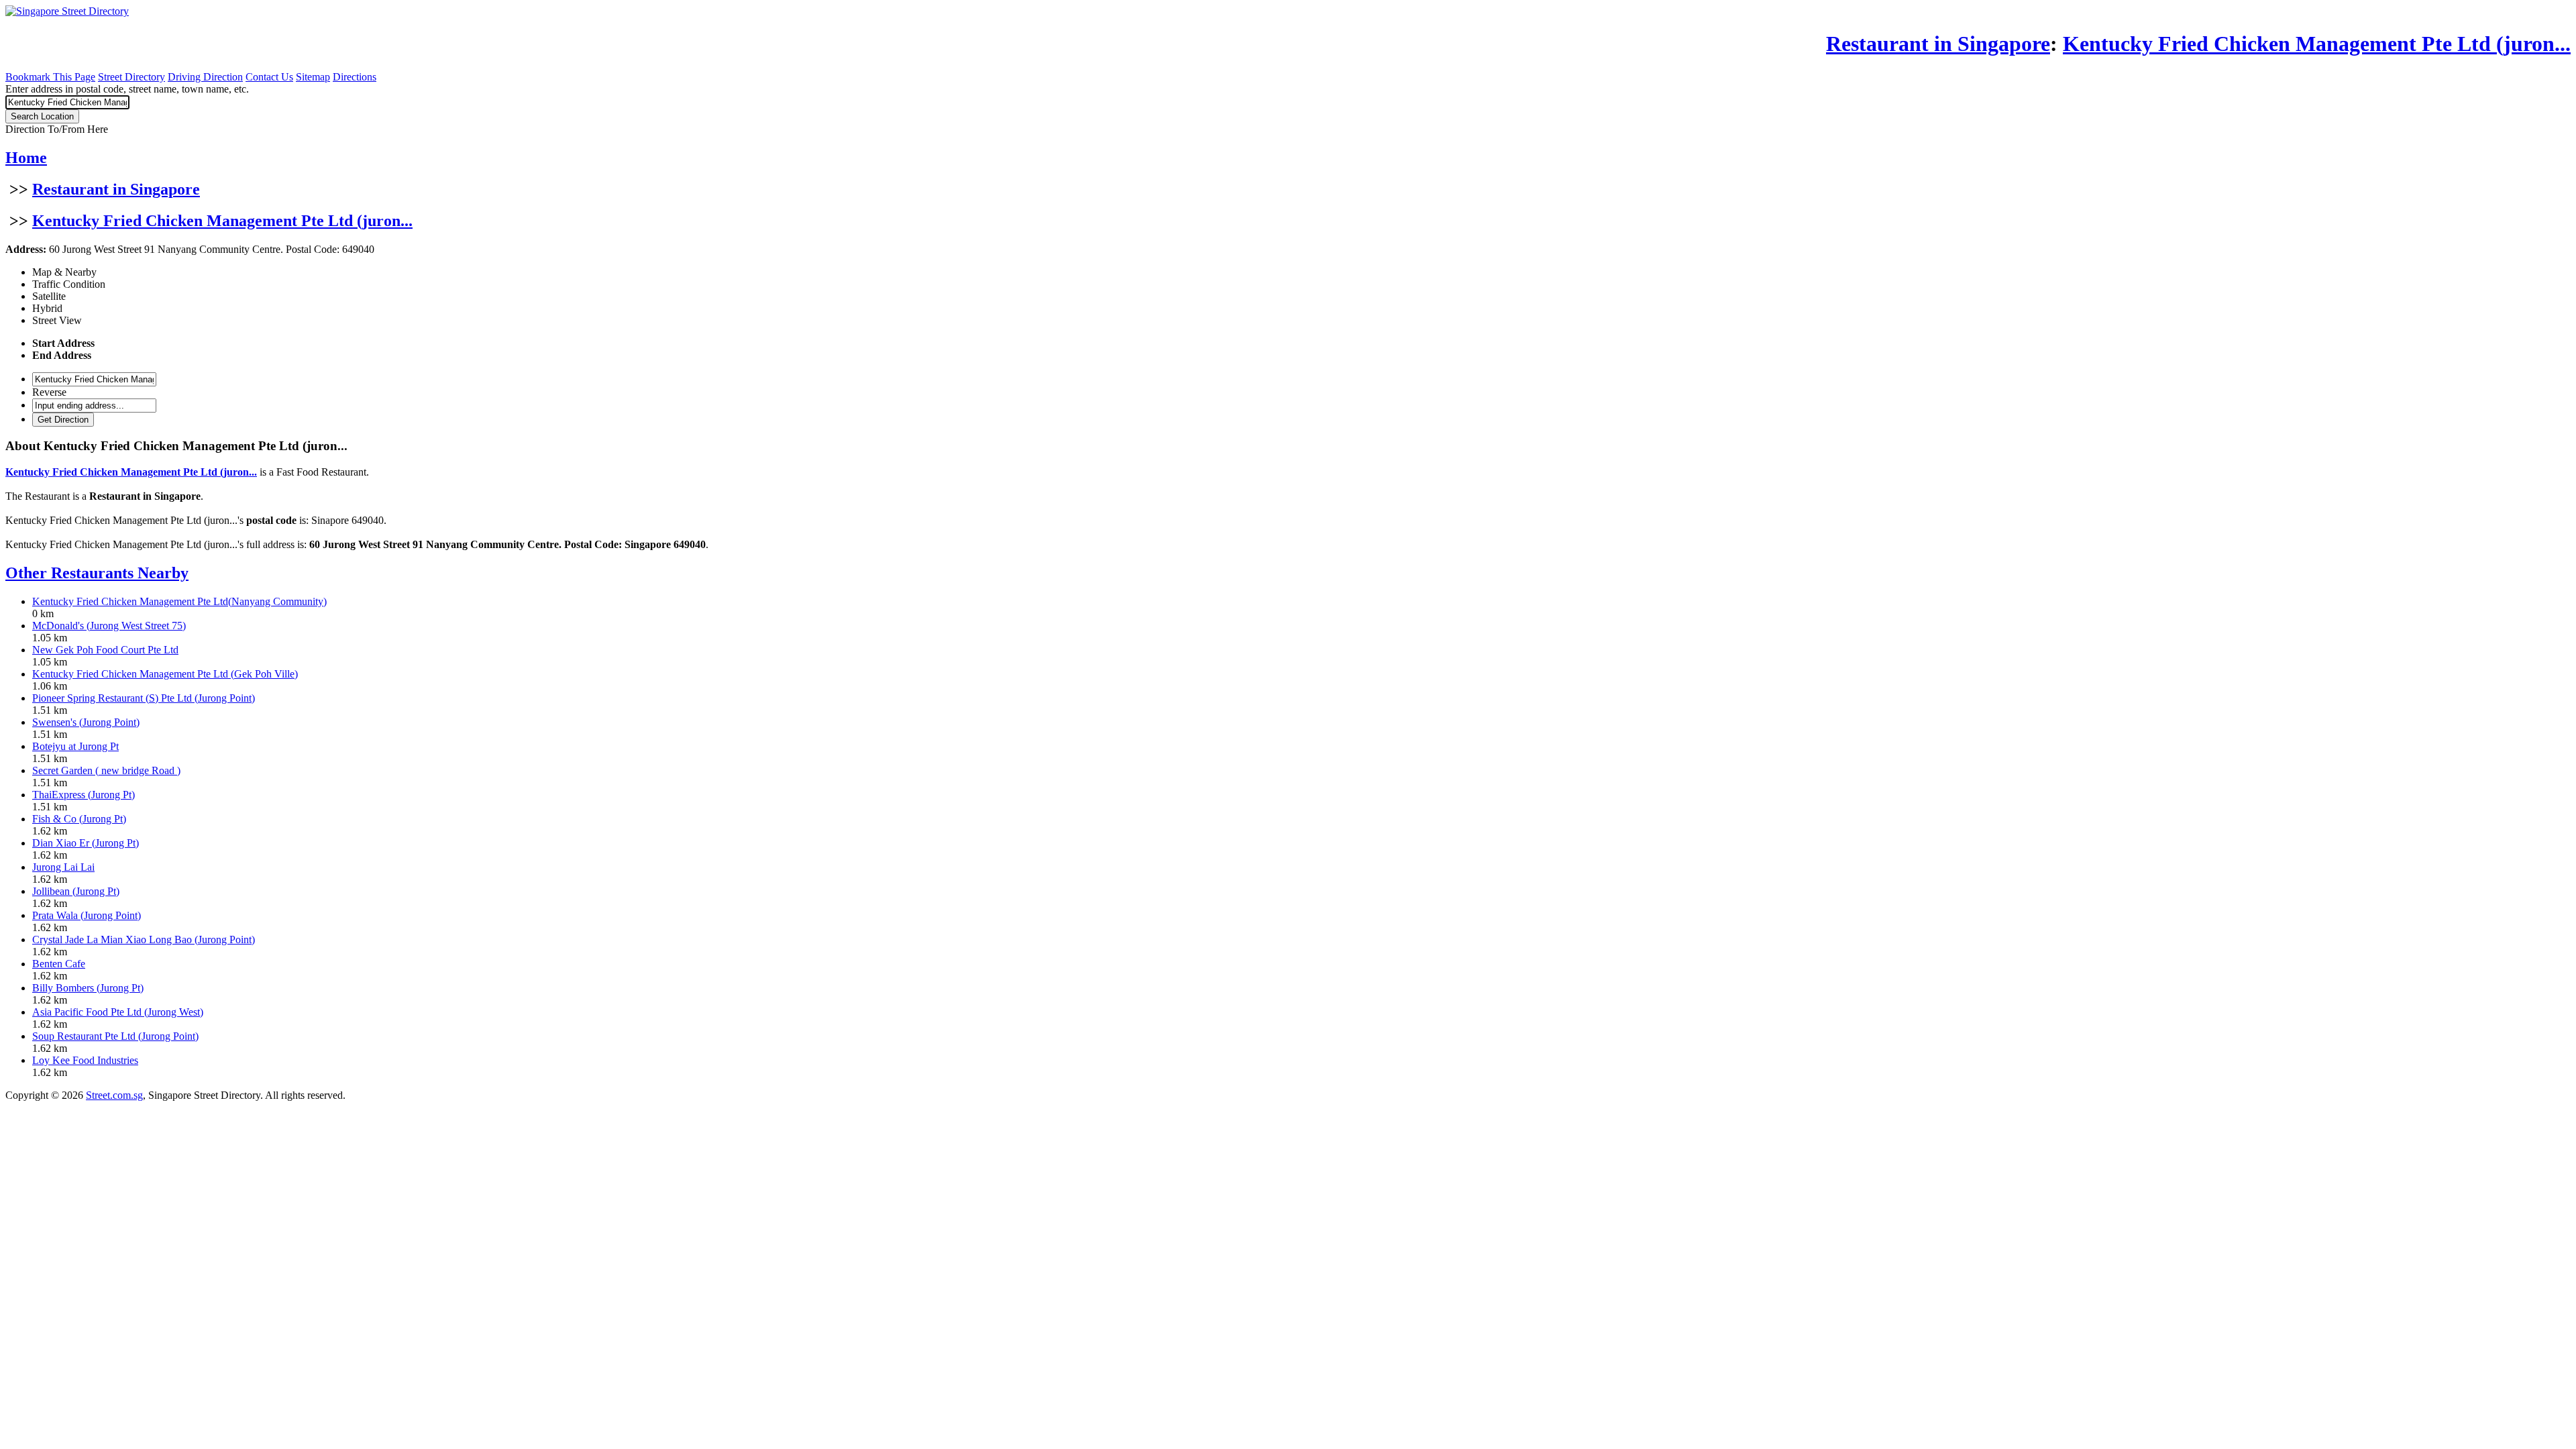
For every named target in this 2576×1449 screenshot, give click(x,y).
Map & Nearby (64, 272)
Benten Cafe (59, 964)
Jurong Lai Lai (63, 867)
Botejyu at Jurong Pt (75, 746)
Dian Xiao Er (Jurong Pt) (86, 843)
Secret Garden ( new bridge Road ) (106, 770)
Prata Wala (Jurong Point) (87, 915)
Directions (355, 77)
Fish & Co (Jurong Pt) (79, 819)
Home (26, 158)
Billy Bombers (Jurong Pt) (88, 988)
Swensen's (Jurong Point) (86, 722)
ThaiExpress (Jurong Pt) (84, 795)
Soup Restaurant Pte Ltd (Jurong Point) (115, 1036)
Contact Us (269, 77)
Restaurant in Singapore (116, 189)
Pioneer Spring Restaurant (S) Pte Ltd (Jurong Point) (144, 698)
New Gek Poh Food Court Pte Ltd (105, 650)
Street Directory (131, 77)
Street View (57, 320)
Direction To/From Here (57, 129)
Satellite (49, 296)
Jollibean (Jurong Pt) (76, 891)
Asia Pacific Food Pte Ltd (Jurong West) (118, 1012)
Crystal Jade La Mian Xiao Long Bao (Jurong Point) (144, 940)
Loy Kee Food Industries (85, 1060)
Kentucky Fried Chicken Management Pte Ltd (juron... (222, 221)
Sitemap (313, 77)
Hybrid (47, 308)
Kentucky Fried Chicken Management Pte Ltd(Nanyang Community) (179, 601)
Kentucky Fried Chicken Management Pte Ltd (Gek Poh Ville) (165, 674)
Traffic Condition (69, 284)
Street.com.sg (114, 1095)
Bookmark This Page (50, 77)
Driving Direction (205, 77)
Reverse (49, 392)
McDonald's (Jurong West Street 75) (109, 626)
